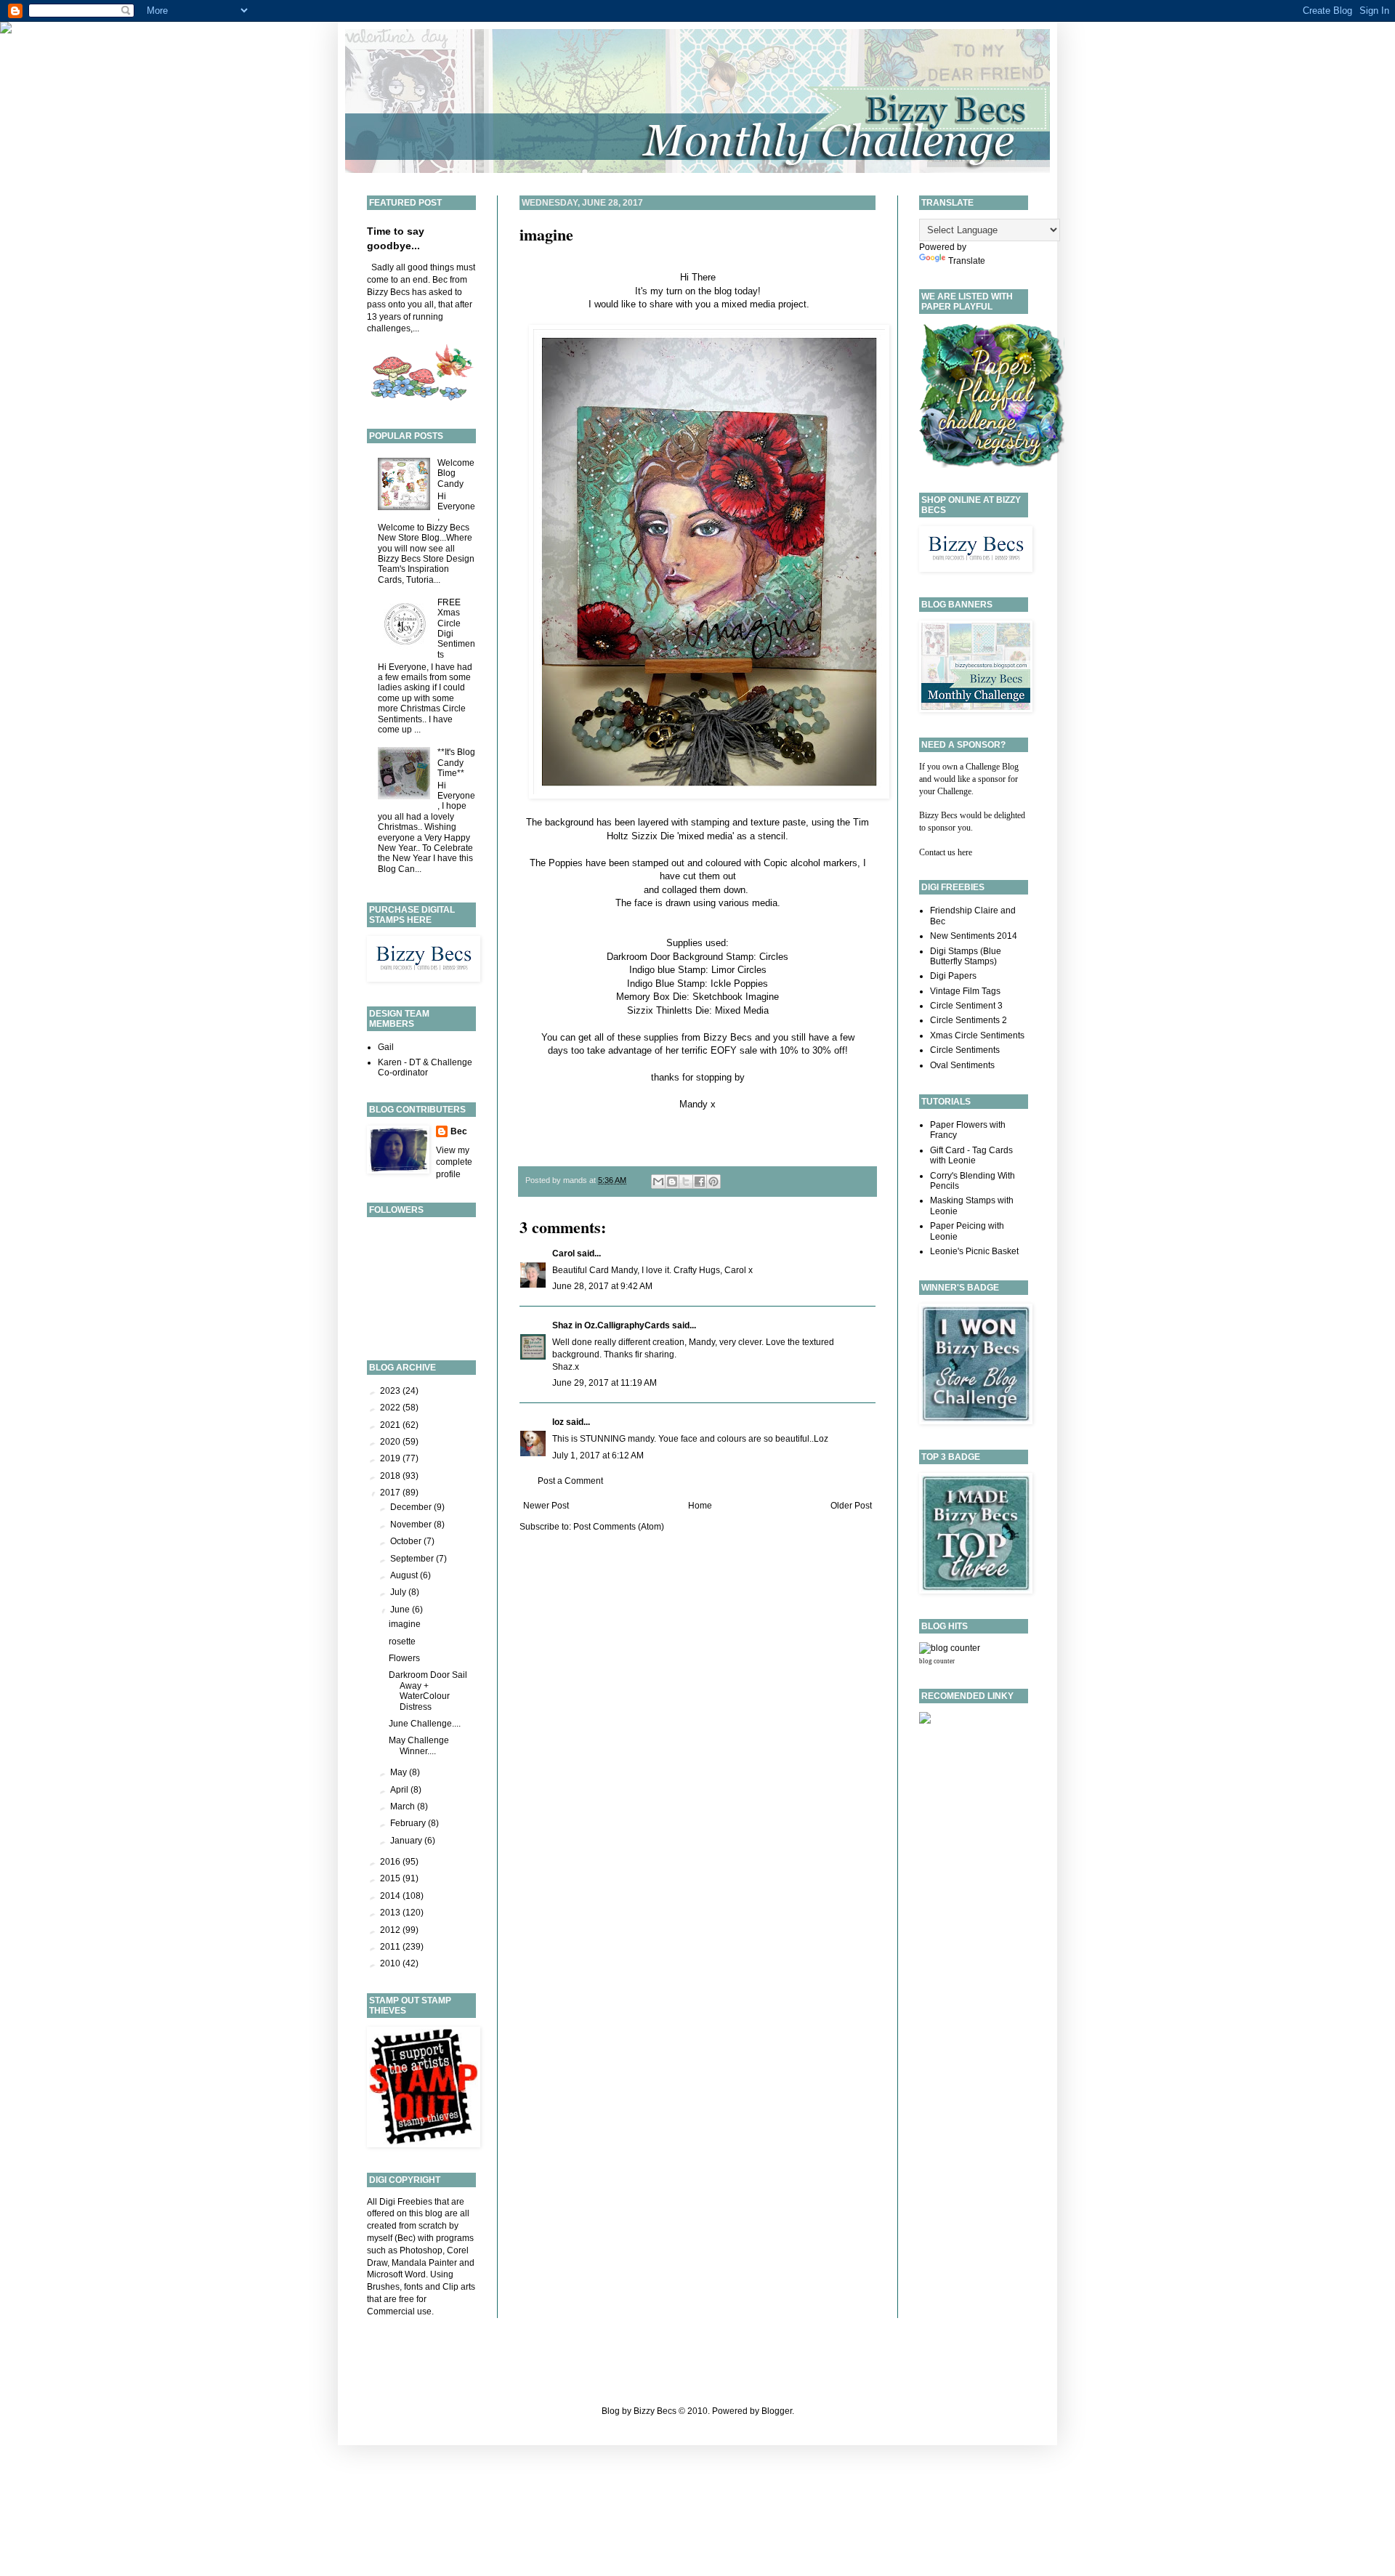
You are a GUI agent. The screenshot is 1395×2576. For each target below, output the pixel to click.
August (405, 1575)
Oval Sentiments (962, 1065)
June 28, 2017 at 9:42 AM (602, 1286)
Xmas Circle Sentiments (977, 1035)
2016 (391, 1862)
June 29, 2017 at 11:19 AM (604, 1383)
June (401, 1610)
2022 (391, 1408)
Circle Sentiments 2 (969, 1020)
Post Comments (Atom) (619, 1527)
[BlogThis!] (672, 1182)
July (399, 1592)
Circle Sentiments (965, 1050)
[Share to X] (686, 1182)
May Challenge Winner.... (419, 1745)
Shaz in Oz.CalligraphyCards (611, 1325)
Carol (563, 1253)
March (404, 1806)
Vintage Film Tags (965, 991)
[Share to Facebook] (700, 1182)
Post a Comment (570, 1481)
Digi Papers (953, 976)
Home (700, 1506)
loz (558, 1422)
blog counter (937, 1661)
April (400, 1790)
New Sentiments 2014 (974, 936)
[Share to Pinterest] (713, 1182)
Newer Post (546, 1506)
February (409, 1823)
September (413, 1559)
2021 (391, 1425)
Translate (967, 261)
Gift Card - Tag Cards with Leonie (971, 1155)
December (412, 1507)
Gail (386, 1047)
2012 (391, 1930)
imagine (546, 234)
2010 (391, 1963)
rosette (402, 1642)
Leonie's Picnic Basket (974, 1251)
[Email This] (658, 1182)
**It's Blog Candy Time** (456, 763)
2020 (391, 1442)
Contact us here (946, 852)
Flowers (404, 1658)
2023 (391, 1391)
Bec (459, 1131)
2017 (391, 1493)
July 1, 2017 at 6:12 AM (598, 1455)
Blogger (777, 2411)
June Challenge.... (425, 1724)
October (407, 1541)
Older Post (851, 1506)
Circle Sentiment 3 (966, 1006)
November (412, 1525)
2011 (391, 1947)
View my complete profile (454, 1163)
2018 (391, 1476)
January (407, 1841)
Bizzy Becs (728, 1037)
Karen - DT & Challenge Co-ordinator (425, 1067)
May (400, 1772)
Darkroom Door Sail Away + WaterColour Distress (428, 1691)
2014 (391, 1896)
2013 (391, 1913)
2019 (391, 1458)
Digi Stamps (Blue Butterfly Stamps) (966, 956)
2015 (391, 1878)
